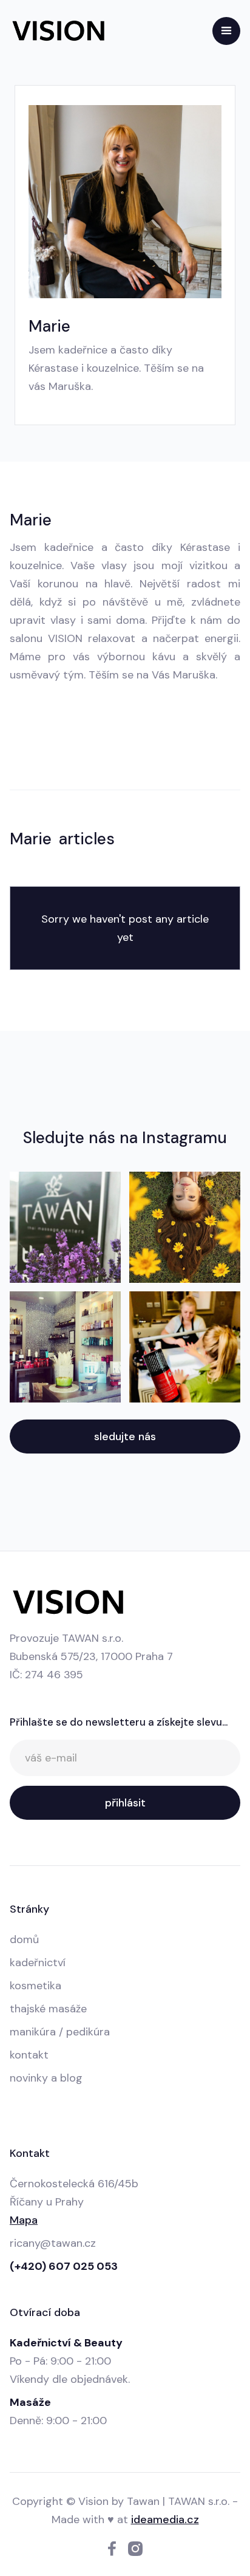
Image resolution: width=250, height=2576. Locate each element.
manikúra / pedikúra (60, 2032)
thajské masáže (48, 2009)
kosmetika (35, 1986)
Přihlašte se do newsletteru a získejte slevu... (119, 1722)
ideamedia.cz (165, 2520)
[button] (226, 31)
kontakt (29, 2055)
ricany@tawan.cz (53, 2243)
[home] (58, 31)
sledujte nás (125, 1437)
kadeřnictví (38, 1963)
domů (24, 1939)
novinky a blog (46, 2078)
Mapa (24, 2220)
